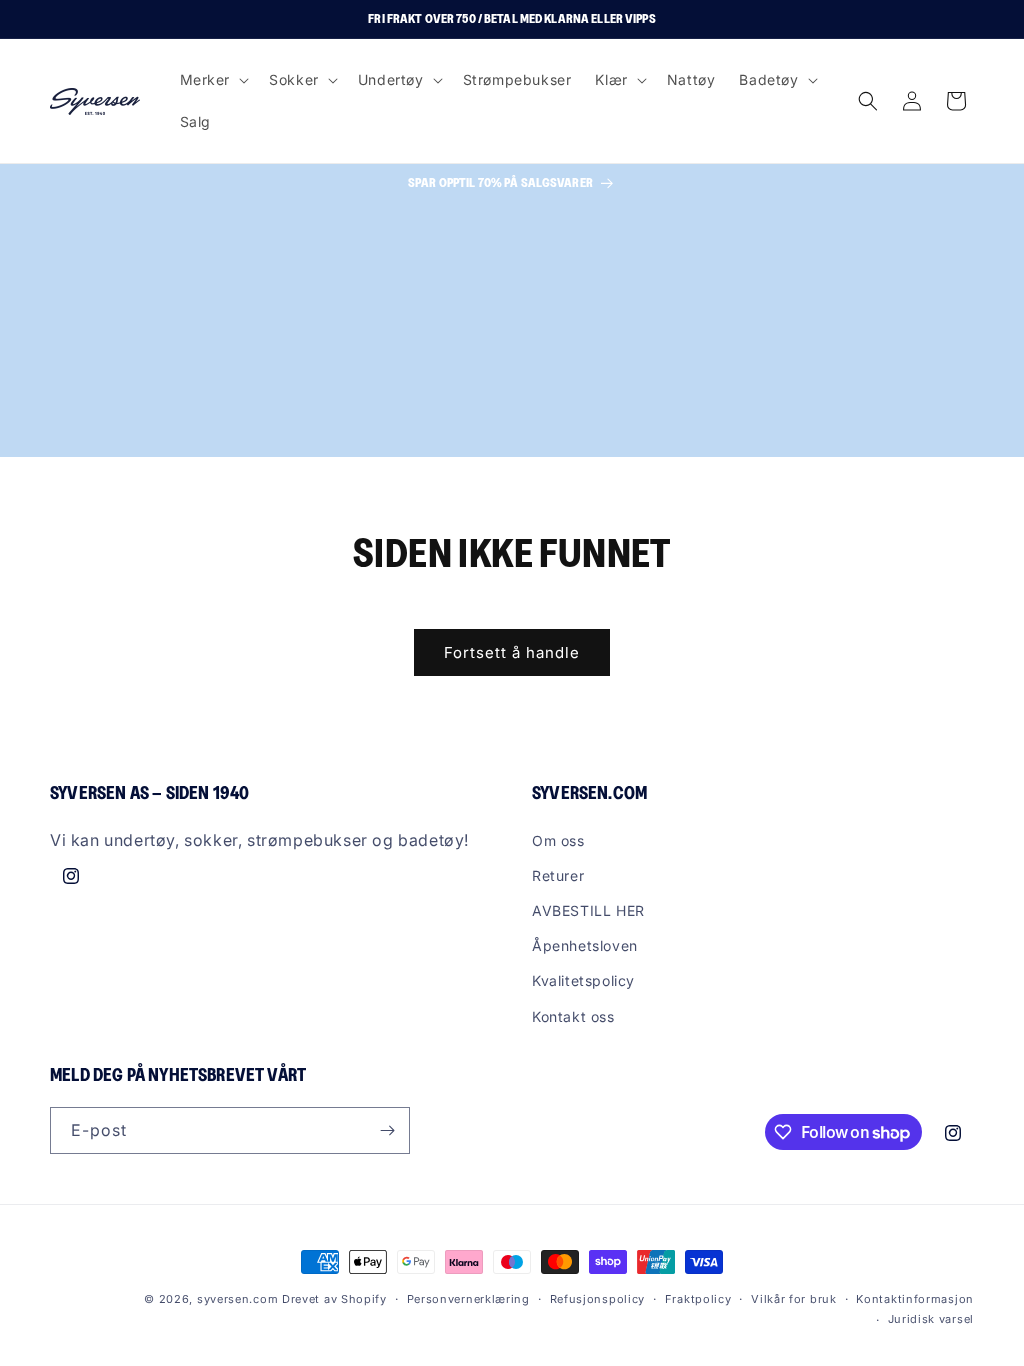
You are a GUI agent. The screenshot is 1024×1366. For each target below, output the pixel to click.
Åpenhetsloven (585, 945)
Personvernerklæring (468, 1299)
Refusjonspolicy (598, 1299)
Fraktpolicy (698, 1299)
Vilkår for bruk (794, 1299)
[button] (213, 80)
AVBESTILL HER (588, 910)
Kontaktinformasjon (915, 1299)
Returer (558, 875)
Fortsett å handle (512, 652)
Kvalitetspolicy (583, 980)
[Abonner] (387, 1130)
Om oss (558, 840)
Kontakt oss (573, 1016)
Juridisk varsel (931, 1319)
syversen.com (237, 1299)
